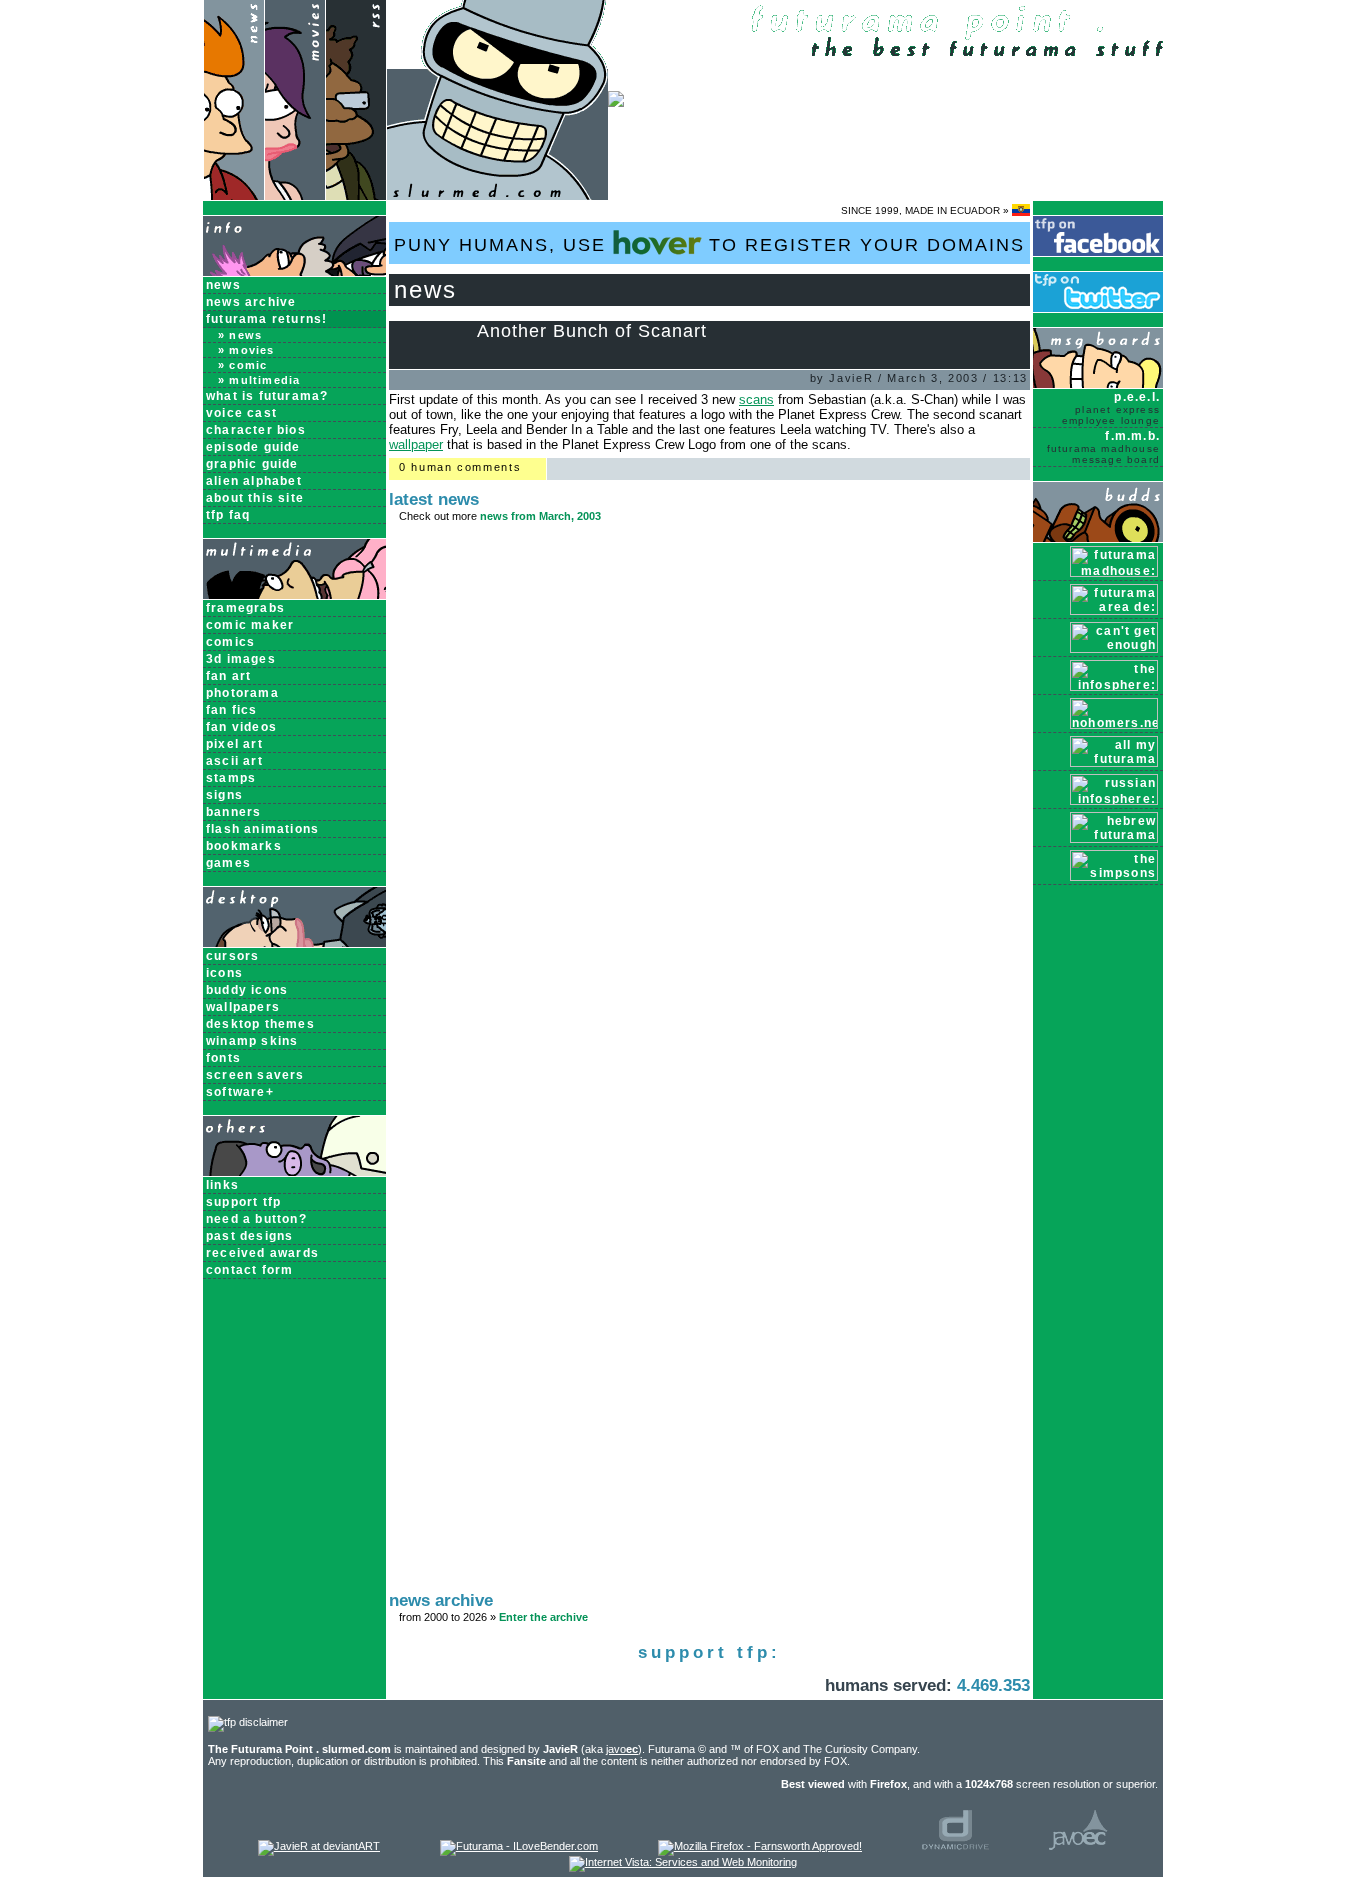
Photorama (242, 693)
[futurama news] (233, 195)
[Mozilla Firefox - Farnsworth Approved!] (760, 1846)
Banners (233, 812)
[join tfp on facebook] (1098, 252)
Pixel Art (234, 744)
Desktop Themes (260, 1024)
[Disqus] (709, 802)
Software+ (240, 1092)
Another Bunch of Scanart (592, 331)
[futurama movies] (294, 195)
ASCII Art (234, 761)
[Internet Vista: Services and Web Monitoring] (683, 1862)
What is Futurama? (267, 396)
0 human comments (460, 467)
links (222, 1185)
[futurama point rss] (356, 195)
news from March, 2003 (540, 516)
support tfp (243, 1202)
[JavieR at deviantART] (319, 1846)
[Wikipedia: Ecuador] (1021, 210)
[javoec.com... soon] (1078, 1846)
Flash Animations (262, 829)
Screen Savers (255, 1075)
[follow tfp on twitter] (1098, 308)
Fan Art (228, 676)
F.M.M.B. (1103, 447)
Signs (224, 795)
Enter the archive (543, 1617)
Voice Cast (241, 413)
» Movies (246, 350)
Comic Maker (250, 625)
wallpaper (416, 444)
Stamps (231, 778)
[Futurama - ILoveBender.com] (519, 1846)
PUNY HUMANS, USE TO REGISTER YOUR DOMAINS (709, 245)
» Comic (242, 365)
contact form (249, 1270)
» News (240, 335)
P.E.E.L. (1111, 408)
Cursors (232, 956)
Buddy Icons (247, 990)
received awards (262, 1253)
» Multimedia (259, 380)
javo (622, 1749)
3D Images (241, 659)
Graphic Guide (252, 464)
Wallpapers (243, 1007)
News (223, 285)
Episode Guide (253, 447)
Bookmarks (244, 846)
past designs (249, 1236)
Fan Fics (232, 710)
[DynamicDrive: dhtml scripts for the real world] (955, 1846)
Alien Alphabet (254, 481)
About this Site (255, 498)
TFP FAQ (228, 515)
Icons (224, 973)
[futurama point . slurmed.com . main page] (497, 195)
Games (228, 863)
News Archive (251, 302)
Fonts (223, 1058)
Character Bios (256, 430)
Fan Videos (241, 727)
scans (756, 399)
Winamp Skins (252, 1041)
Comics (230, 642)
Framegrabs (245, 608)
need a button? (256, 1219)
